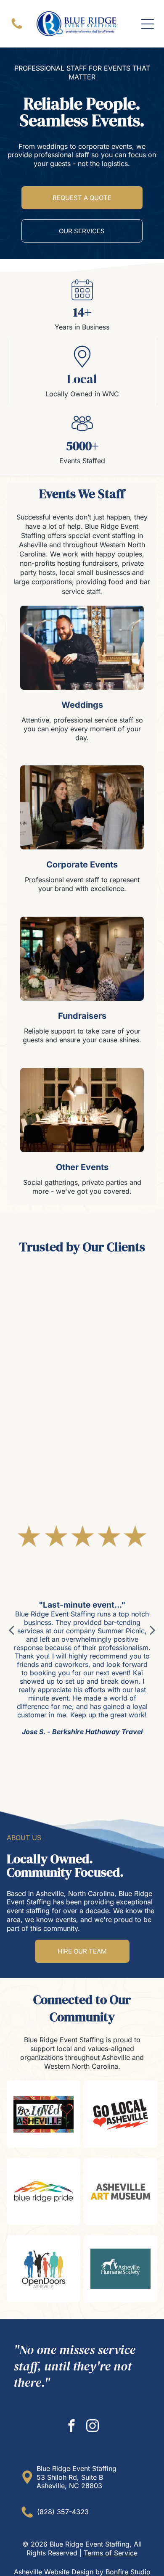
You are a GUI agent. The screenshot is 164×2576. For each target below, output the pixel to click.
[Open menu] (148, 24)
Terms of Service (111, 2553)
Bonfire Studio (128, 2572)
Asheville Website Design (54, 2572)
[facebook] (72, 2427)
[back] (11, 1630)
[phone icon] (17, 28)
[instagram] (93, 2427)
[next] (153, 1630)
